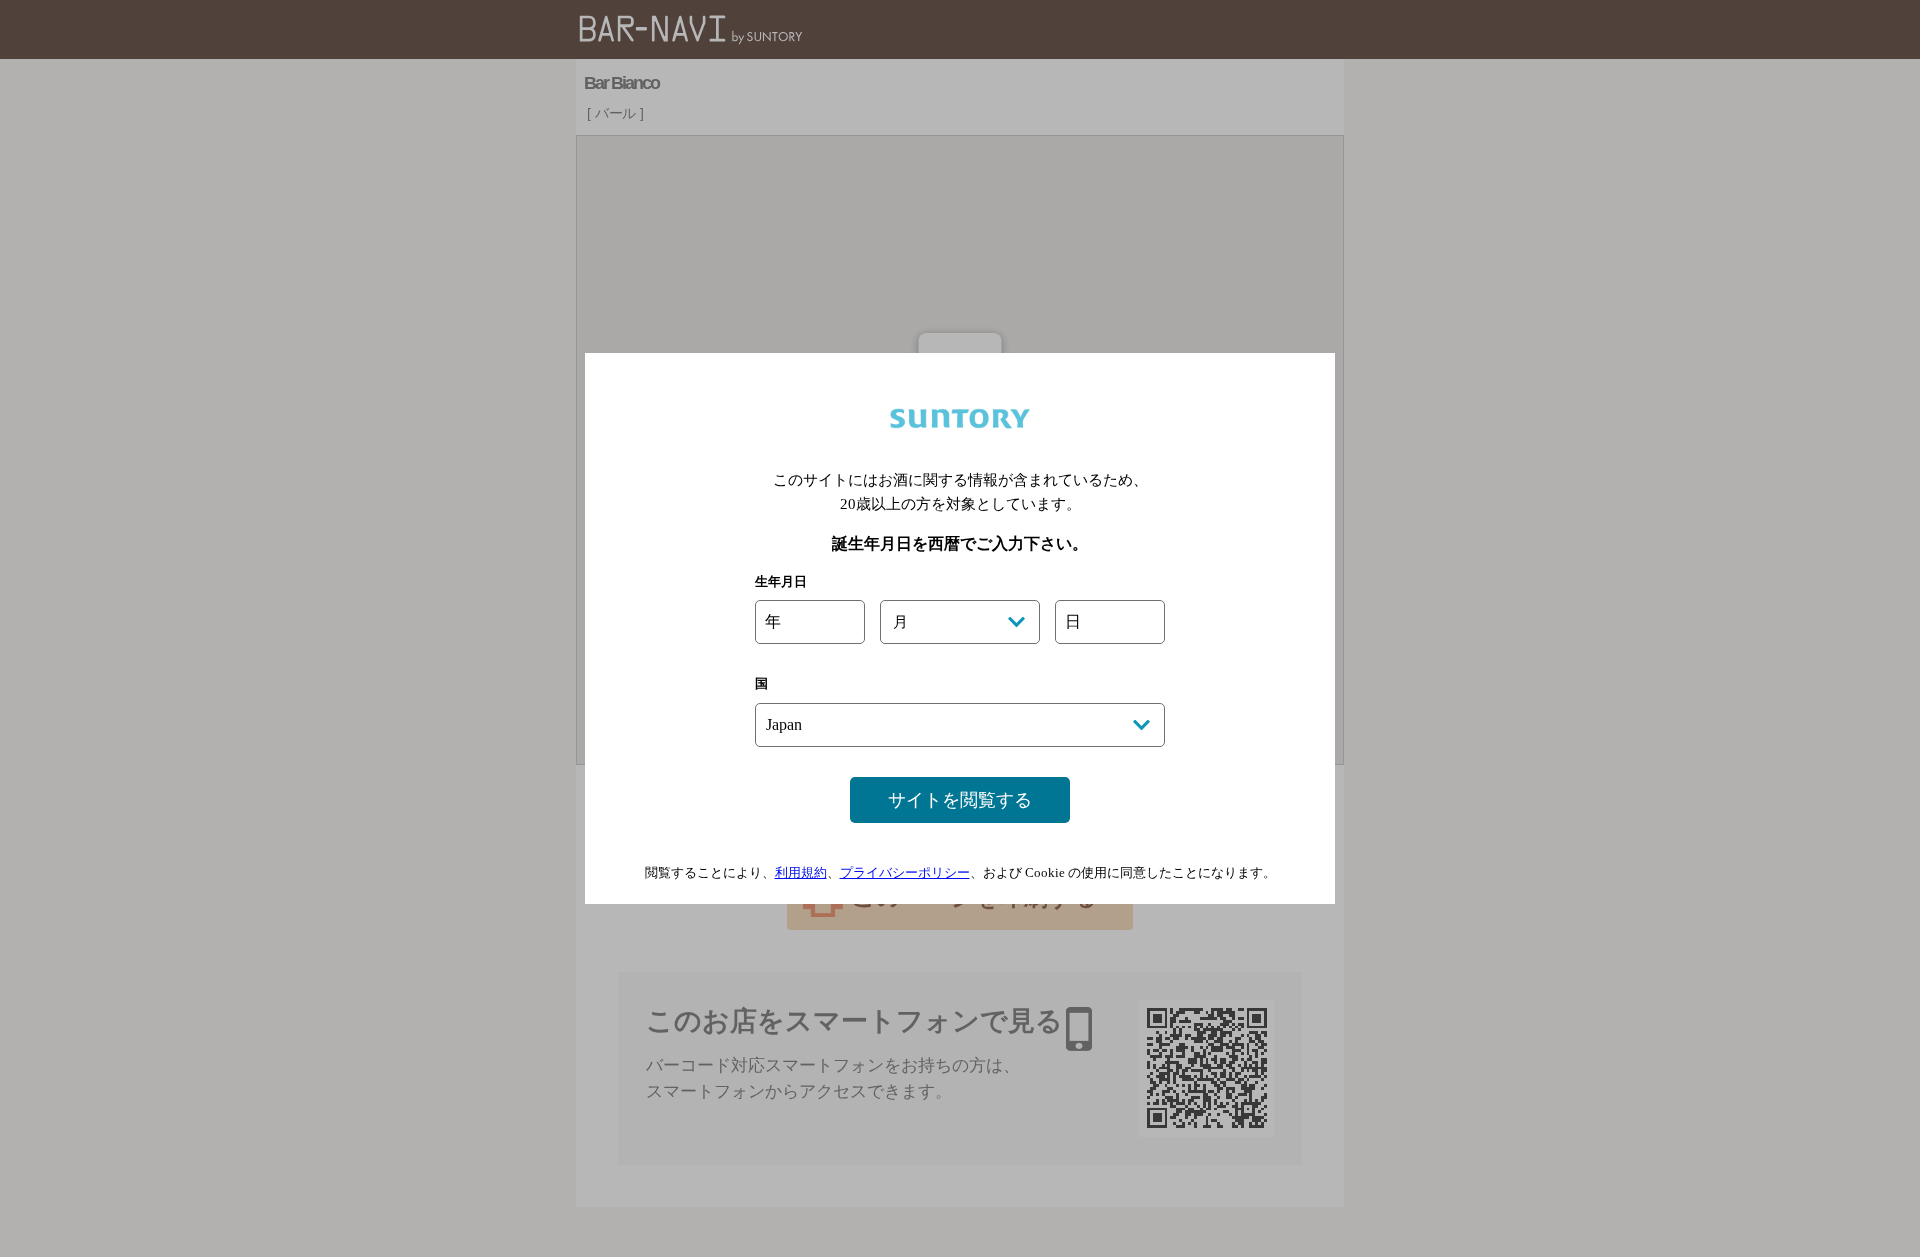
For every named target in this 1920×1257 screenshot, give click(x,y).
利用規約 (801, 872)
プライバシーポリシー (905, 872)
